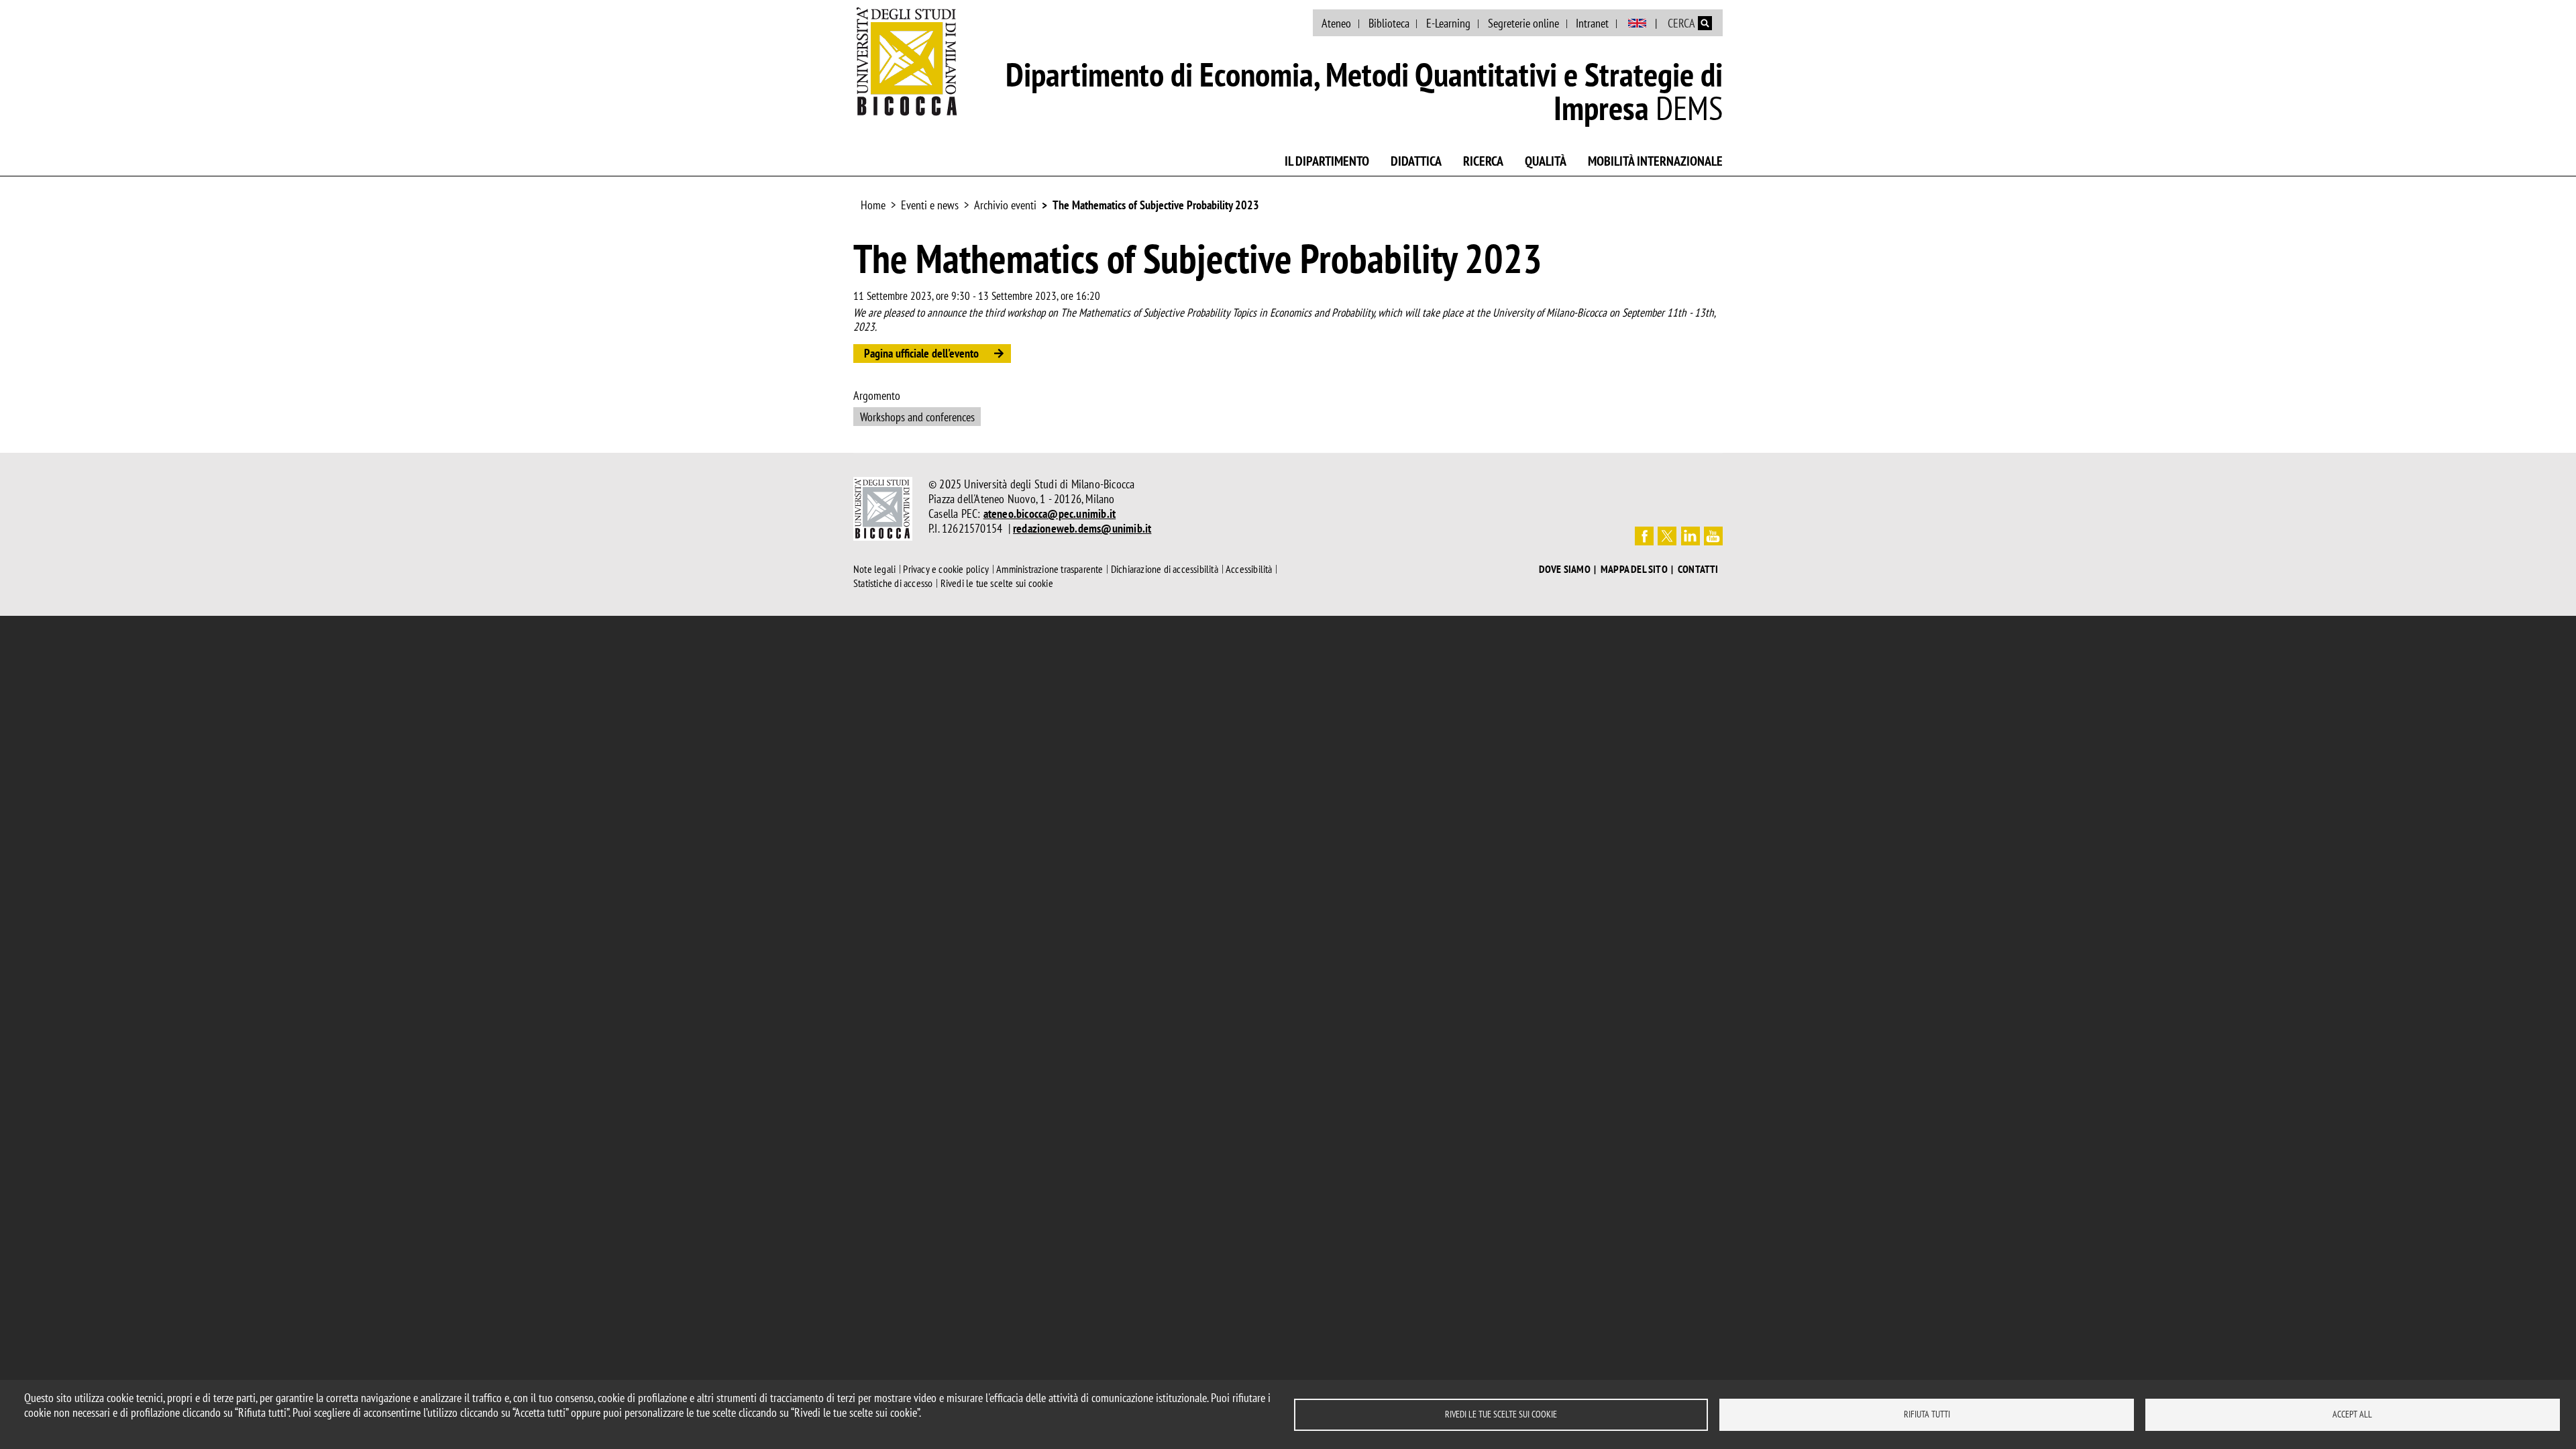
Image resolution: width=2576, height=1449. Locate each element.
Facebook (1644, 536)
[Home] (907, 61)
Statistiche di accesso (893, 583)
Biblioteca (1389, 23)
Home (873, 205)
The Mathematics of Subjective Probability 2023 (1156, 205)
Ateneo (1336, 23)
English (1637, 23)
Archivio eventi (1005, 205)
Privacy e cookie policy (946, 569)
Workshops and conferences (917, 417)
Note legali (874, 569)
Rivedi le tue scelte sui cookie (1501, 1414)
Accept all (2352, 1414)
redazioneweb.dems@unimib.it (1082, 528)
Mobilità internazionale (1655, 161)
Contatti (1698, 569)
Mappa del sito (1634, 569)
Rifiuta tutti (1927, 1414)
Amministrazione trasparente (1050, 569)
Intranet (1592, 23)
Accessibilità (1249, 569)
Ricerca (1483, 161)
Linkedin (1690, 536)
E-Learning (1448, 23)
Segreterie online (1523, 23)
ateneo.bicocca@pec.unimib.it (1050, 514)
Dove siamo (1565, 569)
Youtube (1713, 536)
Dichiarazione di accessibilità (1165, 569)
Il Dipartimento (1327, 161)
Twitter (1667, 536)
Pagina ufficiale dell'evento (921, 353)
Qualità (1546, 161)
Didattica (1416, 161)
